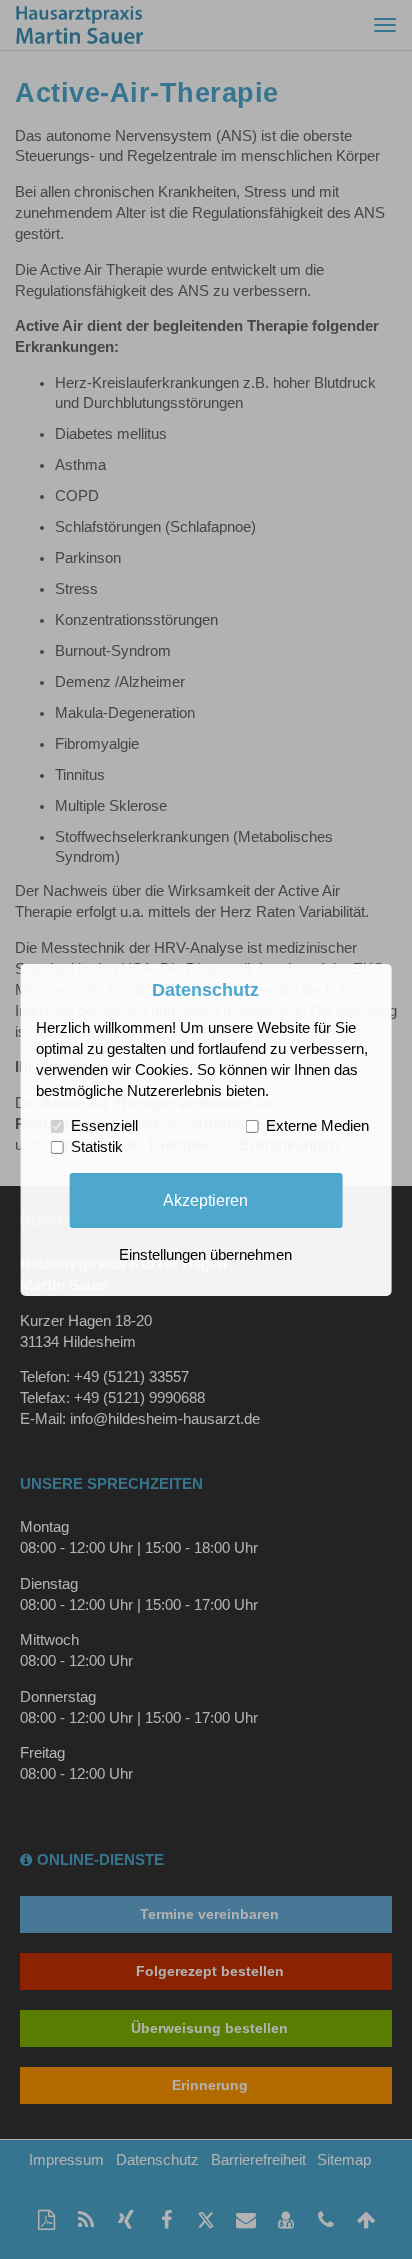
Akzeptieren (205, 1200)
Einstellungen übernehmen (205, 1255)
